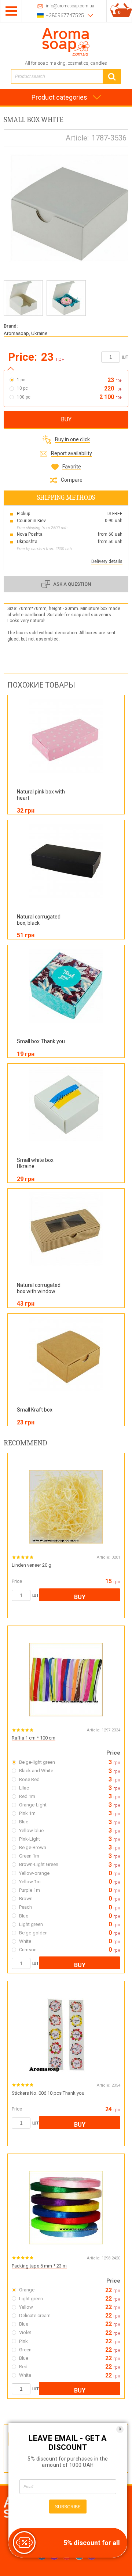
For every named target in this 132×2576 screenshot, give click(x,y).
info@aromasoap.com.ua (70, 6)
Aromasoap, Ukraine (25, 333)
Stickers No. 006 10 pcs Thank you (48, 2093)
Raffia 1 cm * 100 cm (34, 1738)
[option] (23, 298)
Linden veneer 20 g (32, 1565)
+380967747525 (65, 15)
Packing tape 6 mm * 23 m (39, 2266)
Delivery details (107, 561)
